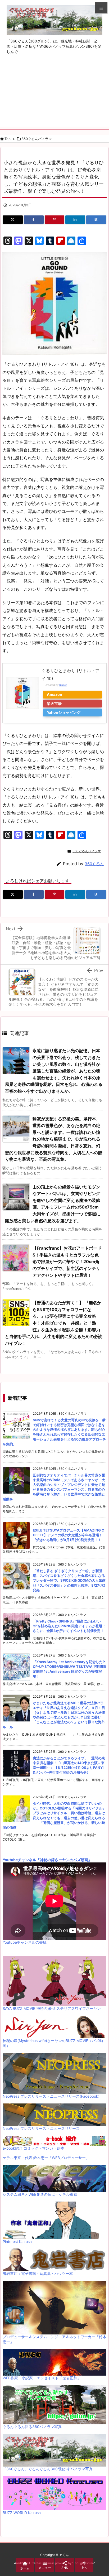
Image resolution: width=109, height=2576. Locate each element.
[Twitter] (13, 220)
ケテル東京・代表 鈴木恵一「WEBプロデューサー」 (46, 2158)
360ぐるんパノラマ (37, 139)
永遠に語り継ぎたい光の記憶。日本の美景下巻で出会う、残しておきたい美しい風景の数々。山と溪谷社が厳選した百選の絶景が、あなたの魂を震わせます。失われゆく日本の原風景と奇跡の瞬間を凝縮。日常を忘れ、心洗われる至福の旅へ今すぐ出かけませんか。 (54, 1071)
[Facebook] (34, 220)
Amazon (54, 694)
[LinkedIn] (75, 220)
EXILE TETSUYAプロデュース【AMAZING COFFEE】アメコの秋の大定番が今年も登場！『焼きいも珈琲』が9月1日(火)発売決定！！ (69, 1535)
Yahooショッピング (64, 712)
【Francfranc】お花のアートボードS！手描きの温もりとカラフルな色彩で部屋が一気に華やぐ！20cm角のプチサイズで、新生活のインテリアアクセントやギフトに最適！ (67, 1261)
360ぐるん (94, 864)
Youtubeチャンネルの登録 (25, 1942)
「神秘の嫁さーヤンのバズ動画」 (64, 1860)
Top (8, 139)
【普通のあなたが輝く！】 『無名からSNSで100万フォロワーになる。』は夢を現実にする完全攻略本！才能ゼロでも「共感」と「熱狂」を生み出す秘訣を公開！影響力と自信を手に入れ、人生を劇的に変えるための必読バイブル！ (54, 1323)
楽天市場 (54, 703)
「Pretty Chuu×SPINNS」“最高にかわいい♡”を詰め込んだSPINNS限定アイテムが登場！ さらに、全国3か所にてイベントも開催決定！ (69, 1626)
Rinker (63, 685)
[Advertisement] (54, 96)
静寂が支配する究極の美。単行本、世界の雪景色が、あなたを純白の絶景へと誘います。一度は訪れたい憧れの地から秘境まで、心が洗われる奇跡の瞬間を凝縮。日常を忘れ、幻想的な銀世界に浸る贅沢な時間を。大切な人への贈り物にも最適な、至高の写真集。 (54, 1139)
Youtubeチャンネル (19, 1860)
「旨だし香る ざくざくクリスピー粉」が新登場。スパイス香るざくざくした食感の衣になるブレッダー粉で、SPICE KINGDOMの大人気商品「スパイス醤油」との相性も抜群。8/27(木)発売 (69, 1580)
